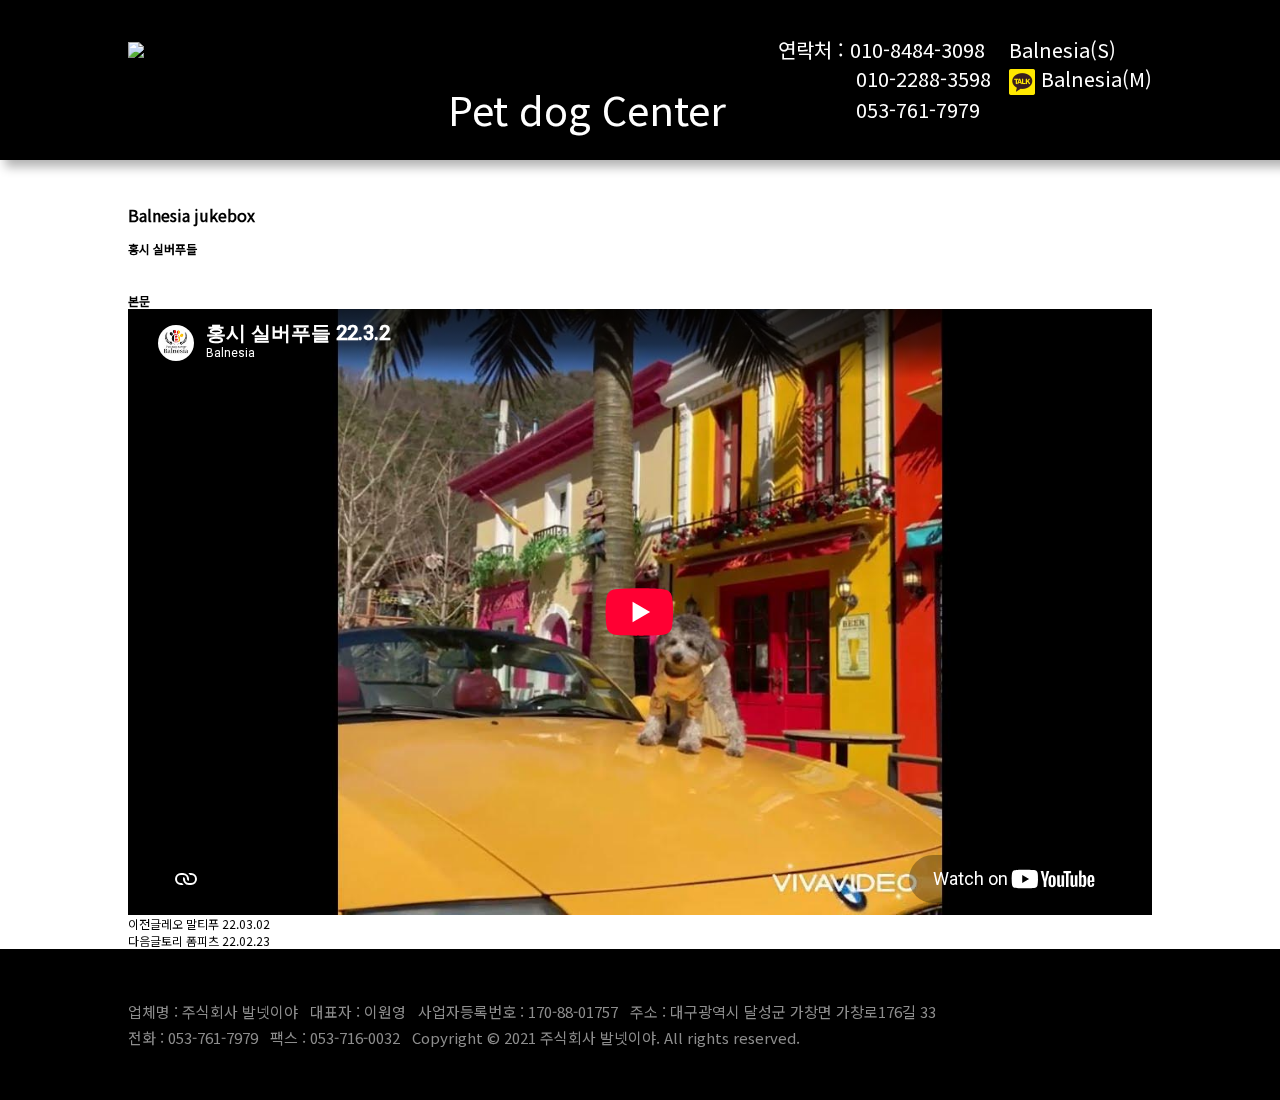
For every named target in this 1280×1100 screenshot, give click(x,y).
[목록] (138, 274)
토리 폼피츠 (190, 940)
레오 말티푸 (190, 923)
